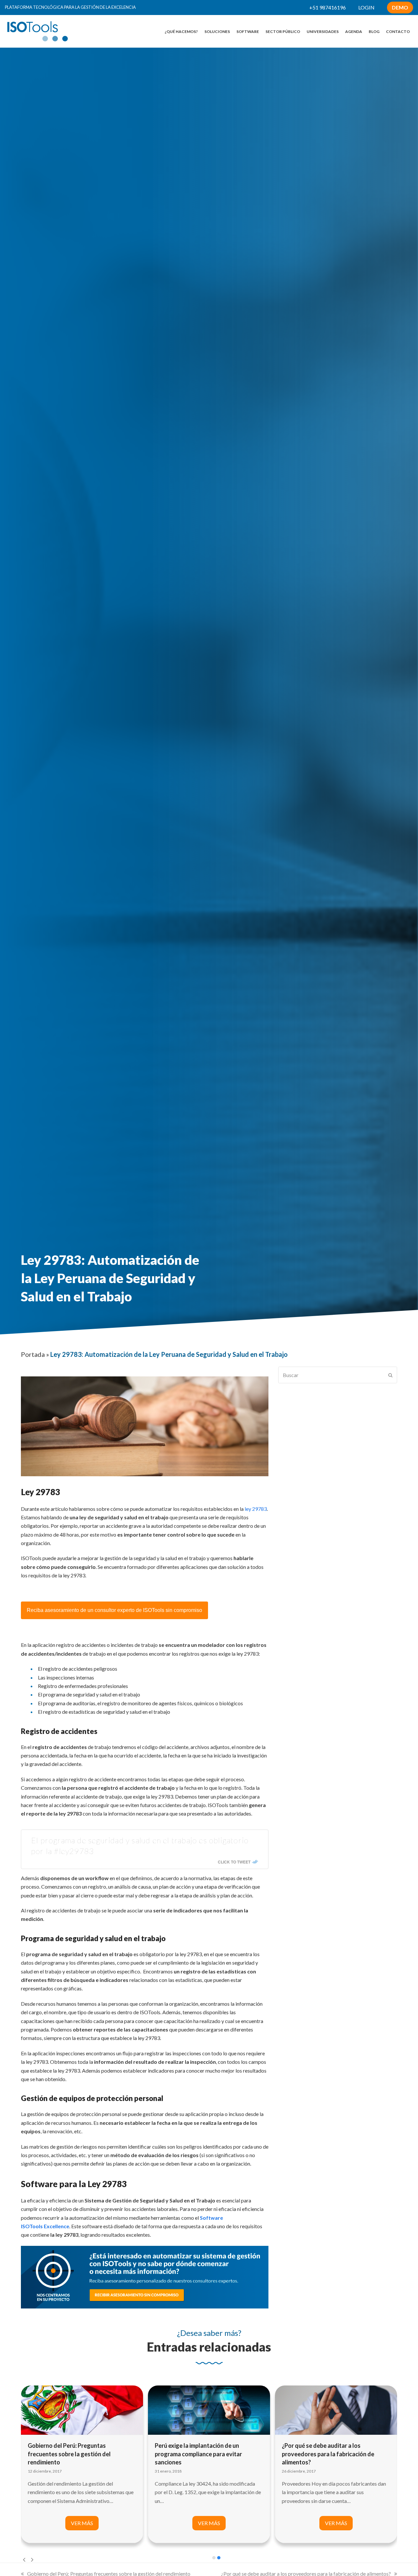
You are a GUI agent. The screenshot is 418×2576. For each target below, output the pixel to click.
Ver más (82, 2523)
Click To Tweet (234, 1862)
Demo (400, 7)
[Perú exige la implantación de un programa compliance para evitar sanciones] (82, 2409)
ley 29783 (256, 1509)
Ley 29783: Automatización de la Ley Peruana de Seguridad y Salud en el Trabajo (330, 2454)
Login (366, 7)
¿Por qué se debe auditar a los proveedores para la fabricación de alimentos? (201, 2454)
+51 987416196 (328, 7)
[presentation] (24, 2559)
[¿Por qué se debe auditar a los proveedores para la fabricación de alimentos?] (209, 2409)
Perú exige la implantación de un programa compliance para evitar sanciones (71, 2454)
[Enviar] (390, 1375)
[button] (214, 2558)
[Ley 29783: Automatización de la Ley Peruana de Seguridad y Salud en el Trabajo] (336, 2409)
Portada (33, 1354)
